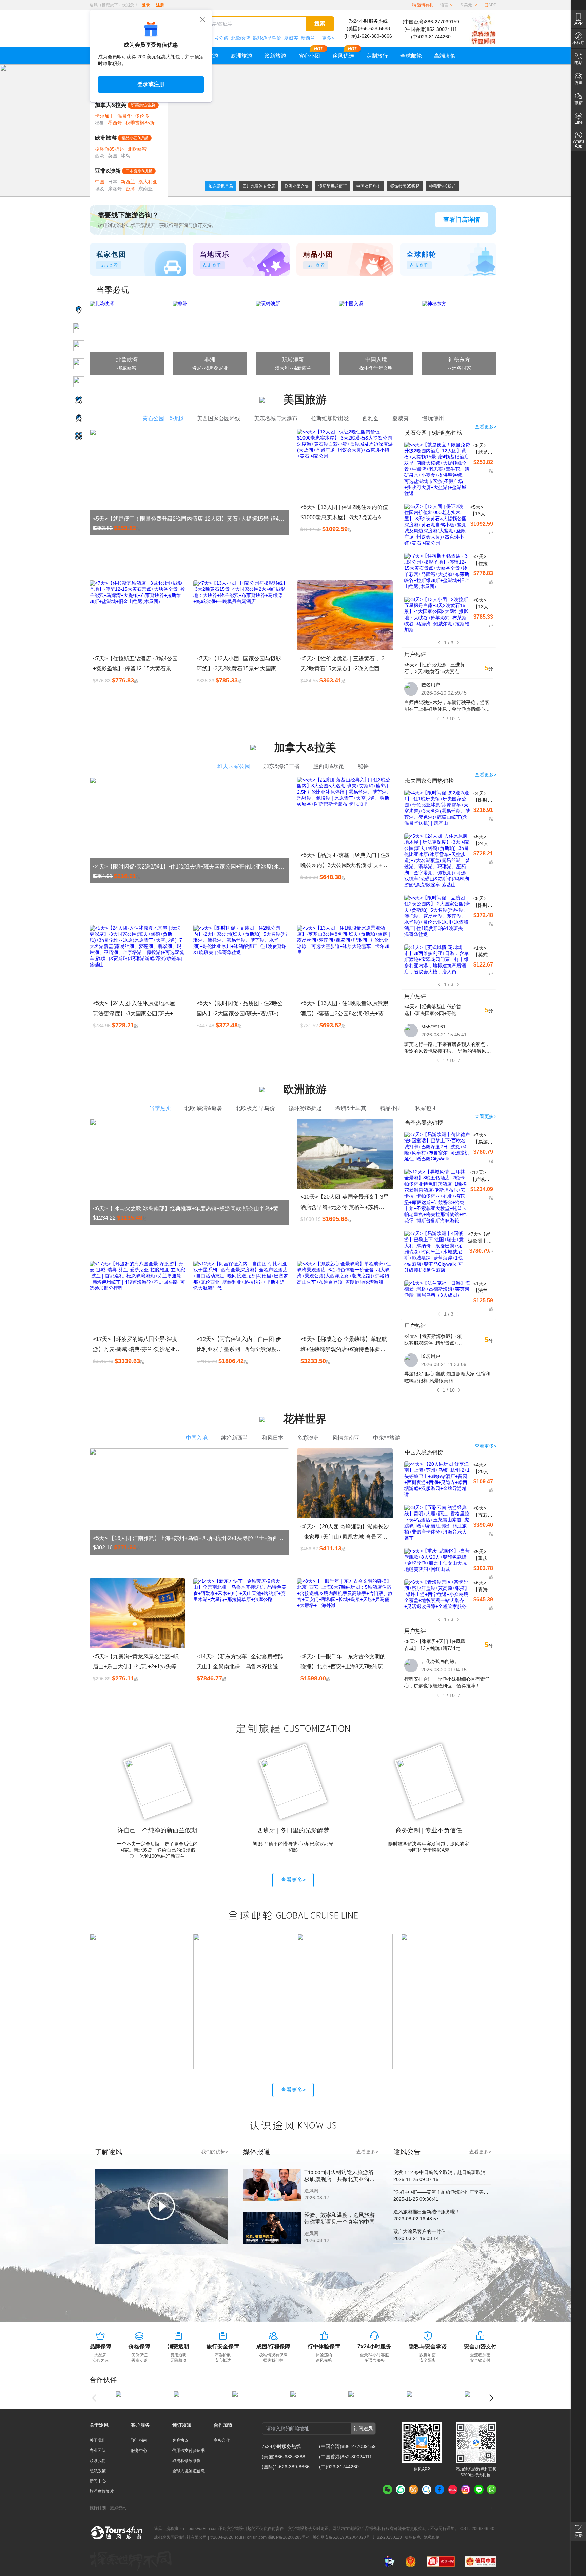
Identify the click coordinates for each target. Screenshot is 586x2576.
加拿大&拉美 (111, 105)
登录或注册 (151, 84)
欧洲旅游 (106, 138)
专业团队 (98, 2451)
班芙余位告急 (143, 105)
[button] (447, 5)
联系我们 (98, 2461)
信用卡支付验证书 (189, 2451)
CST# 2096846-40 (477, 2529)
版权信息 (413, 2537)
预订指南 (139, 2440)
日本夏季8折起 (139, 171)
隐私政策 (98, 2471)
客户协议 (180, 2440)
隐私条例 (432, 2537)
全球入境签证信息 (189, 2471)
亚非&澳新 (108, 171)
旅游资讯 (118, 2508)
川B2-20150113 (387, 2537)
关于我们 (98, 2440)
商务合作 (222, 2440)
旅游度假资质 (102, 2491)
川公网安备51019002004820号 (341, 2537)
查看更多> (293, 1880)
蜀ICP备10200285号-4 (289, 2537)
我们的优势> (215, 2152)
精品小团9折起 (135, 138)
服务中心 (139, 2451)
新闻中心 (98, 2481)
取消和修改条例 (187, 2461)
